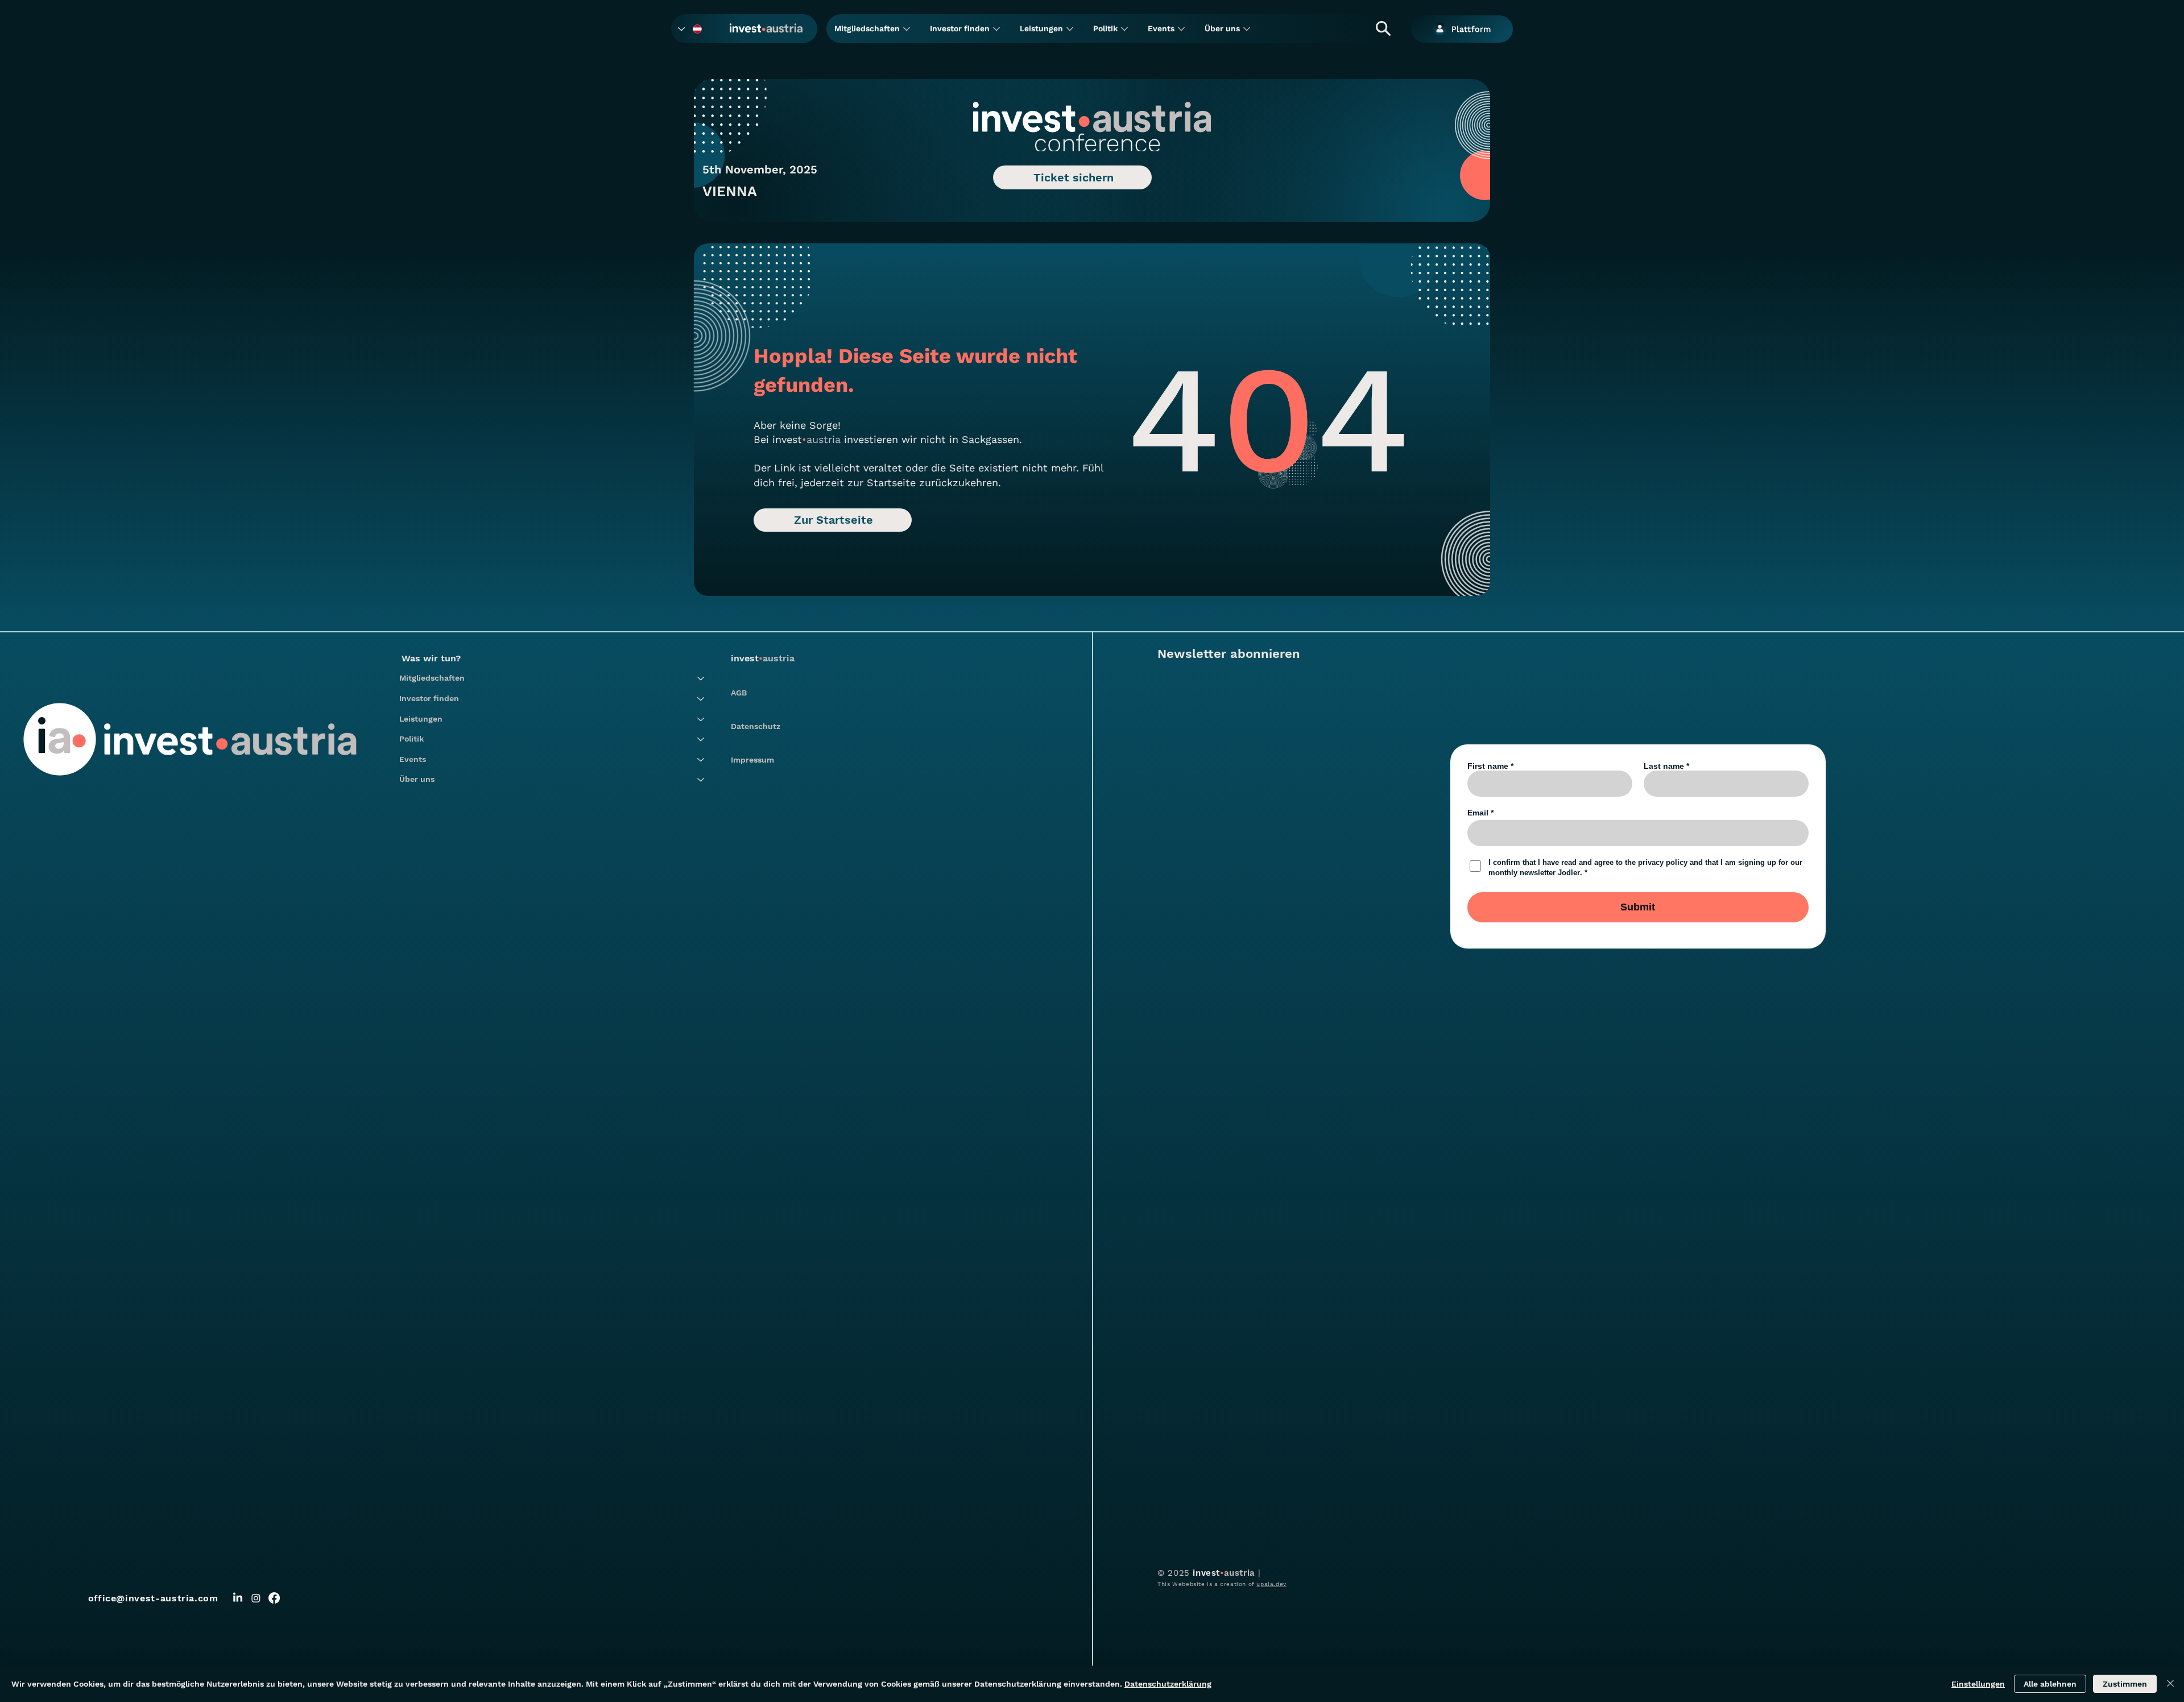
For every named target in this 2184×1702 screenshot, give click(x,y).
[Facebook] (274, 1598)
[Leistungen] (701, 719)
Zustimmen (2125, 1684)
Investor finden (429, 698)
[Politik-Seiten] (1124, 29)
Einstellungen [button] (1978, 1684)
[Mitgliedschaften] (701, 678)
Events (413, 759)
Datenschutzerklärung (1168, 1684)
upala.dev (1271, 1584)
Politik (411, 739)
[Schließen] (2170, 1684)
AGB (739, 693)
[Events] (701, 760)
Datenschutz (756, 726)
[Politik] (701, 739)
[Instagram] (256, 1598)
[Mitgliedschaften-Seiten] (907, 29)
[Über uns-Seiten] (1247, 29)
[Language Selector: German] (690, 29)
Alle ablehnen (2050, 1684)
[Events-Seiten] (1181, 29)
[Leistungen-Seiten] (1070, 29)
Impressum (752, 760)
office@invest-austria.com (153, 1598)
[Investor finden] (701, 699)
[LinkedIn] (238, 1598)
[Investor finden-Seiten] (996, 29)
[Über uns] (701, 780)
